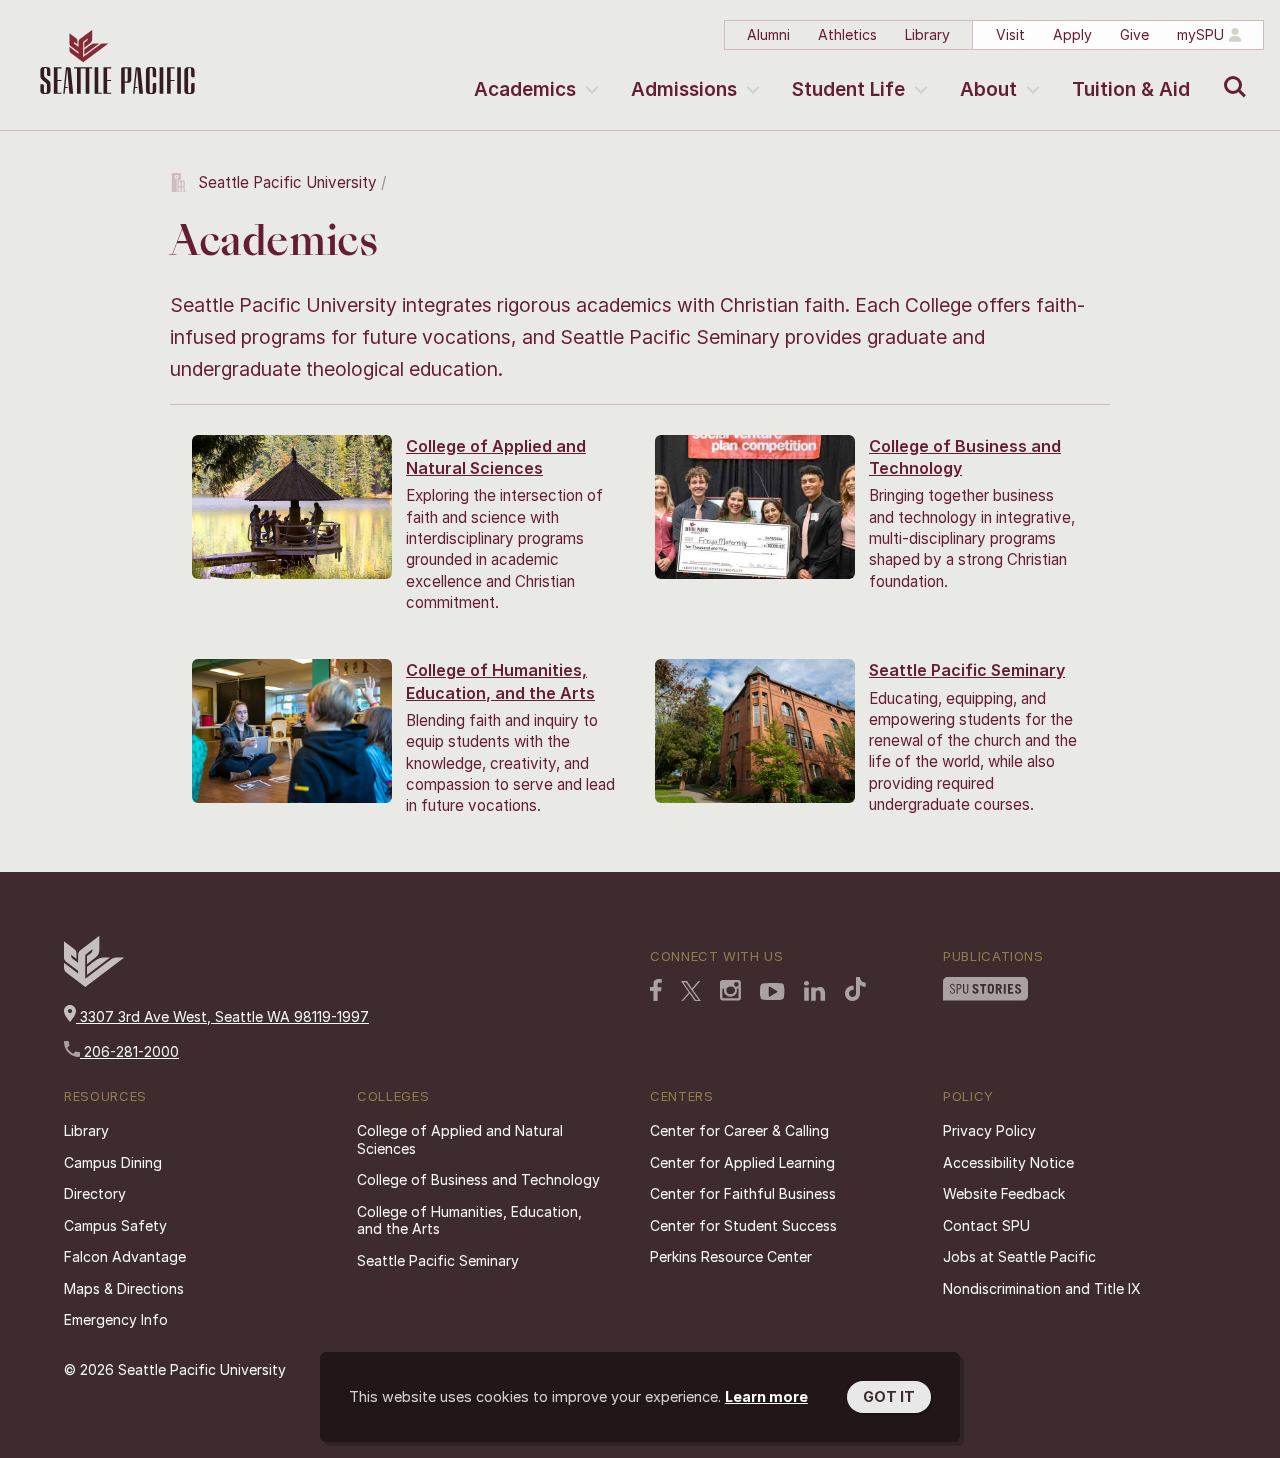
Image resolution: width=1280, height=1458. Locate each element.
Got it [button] (889, 1396)
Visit (1010, 34)
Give (1134, 34)
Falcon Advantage (125, 1256)
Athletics (847, 34)
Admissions (684, 89)
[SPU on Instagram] (730, 992)
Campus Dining (113, 1162)
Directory (95, 1193)
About (988, 89)
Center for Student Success (743, 1225)
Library (927, 34)
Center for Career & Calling (739, 1130)
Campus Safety (115, 1225)
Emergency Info (116, 1319)
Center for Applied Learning (742, 1162)
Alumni (768, 34)
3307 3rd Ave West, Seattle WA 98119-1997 (222, 1016)
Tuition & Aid (1131, 89)
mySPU (1200, 34)
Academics (525, 89)
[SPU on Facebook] (656, 992)
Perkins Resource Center (731, 1256)
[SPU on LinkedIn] (815, 993)
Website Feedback (1004, 1193)
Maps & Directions (124, 1288)
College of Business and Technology (478, 1179)
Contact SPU (986, 1225)
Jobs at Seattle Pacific (1019, 1256)
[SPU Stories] (985, 991)
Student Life (848, 89)
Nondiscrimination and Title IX (1042, 1288)
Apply (1072, 34)
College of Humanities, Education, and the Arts (469, 1220)
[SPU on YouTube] (772, 994)
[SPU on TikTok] (855, 991)
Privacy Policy (989, 1130)
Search (1230, 72)
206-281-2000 (129, 1051)
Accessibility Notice (1008, 1162)
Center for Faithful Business (743, 1193)
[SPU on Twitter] (691, 993)
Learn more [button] (766, 1396)
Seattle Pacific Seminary (967, 670)
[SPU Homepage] (94, 981)
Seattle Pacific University (287, 182)
